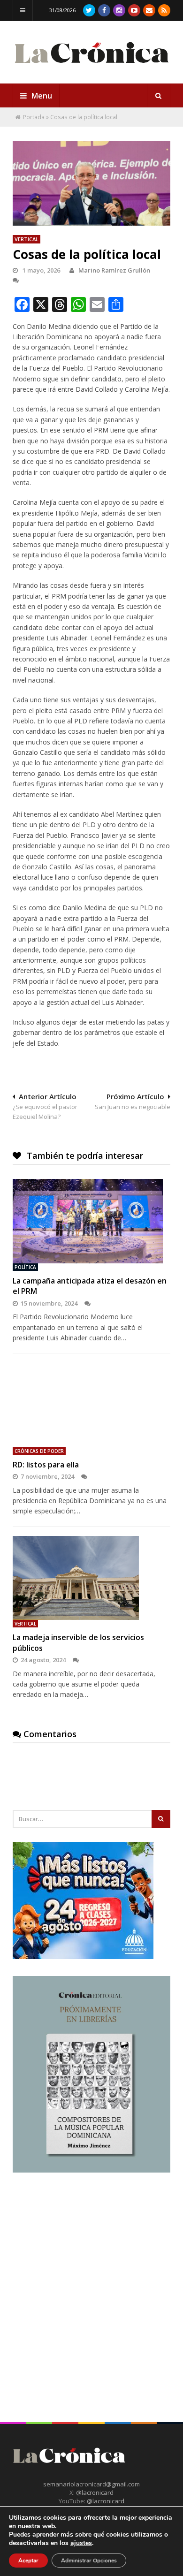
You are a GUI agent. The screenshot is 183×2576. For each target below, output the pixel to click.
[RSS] (164, 10)
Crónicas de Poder (39, 1451)
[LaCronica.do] (91, 66)
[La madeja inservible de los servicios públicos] (91, 1578)
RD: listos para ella (46, 1465)
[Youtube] (134, 10)
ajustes (81, 2543)
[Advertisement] (91, 2281)
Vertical (27, 239)
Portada (34, 117)
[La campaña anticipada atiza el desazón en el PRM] (91, 1221)
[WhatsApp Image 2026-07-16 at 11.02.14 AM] (91, 2170)
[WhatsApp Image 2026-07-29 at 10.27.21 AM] (83, 1957)
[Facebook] (104, 10)
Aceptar (28, 2561)
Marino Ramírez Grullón (114, 270)
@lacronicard (94, 2492)
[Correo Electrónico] (149, 10)
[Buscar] (159, 96)
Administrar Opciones (89, 2561)
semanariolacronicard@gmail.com (91, 2484)
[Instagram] (119, 10)
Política (25, 1267)
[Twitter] (89, 10)
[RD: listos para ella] (91, 1405)
